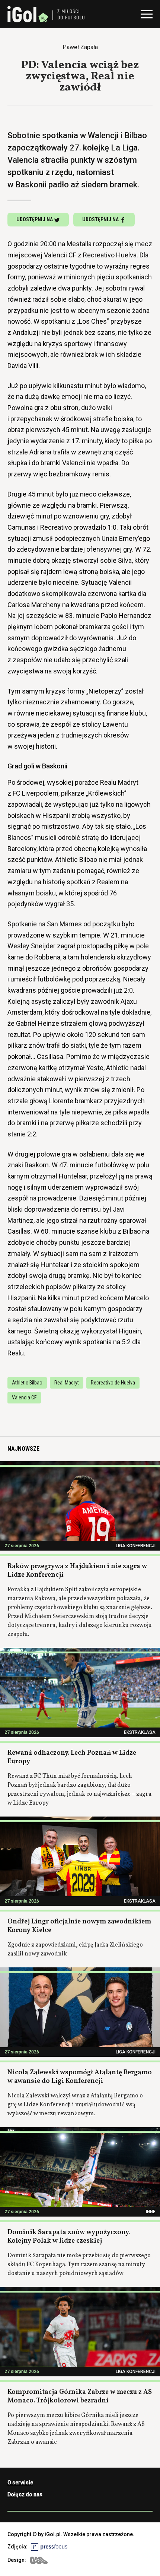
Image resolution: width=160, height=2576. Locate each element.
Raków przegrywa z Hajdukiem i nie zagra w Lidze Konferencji (77, 1571)
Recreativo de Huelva (113, 1383)
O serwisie (20, 2483)
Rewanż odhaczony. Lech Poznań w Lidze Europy (72, 1757)
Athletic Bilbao (27, 1383)
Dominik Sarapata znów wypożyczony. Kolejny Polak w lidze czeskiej (69, 2237)
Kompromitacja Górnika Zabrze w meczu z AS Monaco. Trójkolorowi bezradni (80, 2396)
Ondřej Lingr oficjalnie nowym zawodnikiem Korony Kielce (79, 1926)
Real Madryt (67, 1383)
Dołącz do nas (25, 2494)
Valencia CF (24, 1398)
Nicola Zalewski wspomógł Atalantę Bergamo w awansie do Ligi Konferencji (80, 2077)
